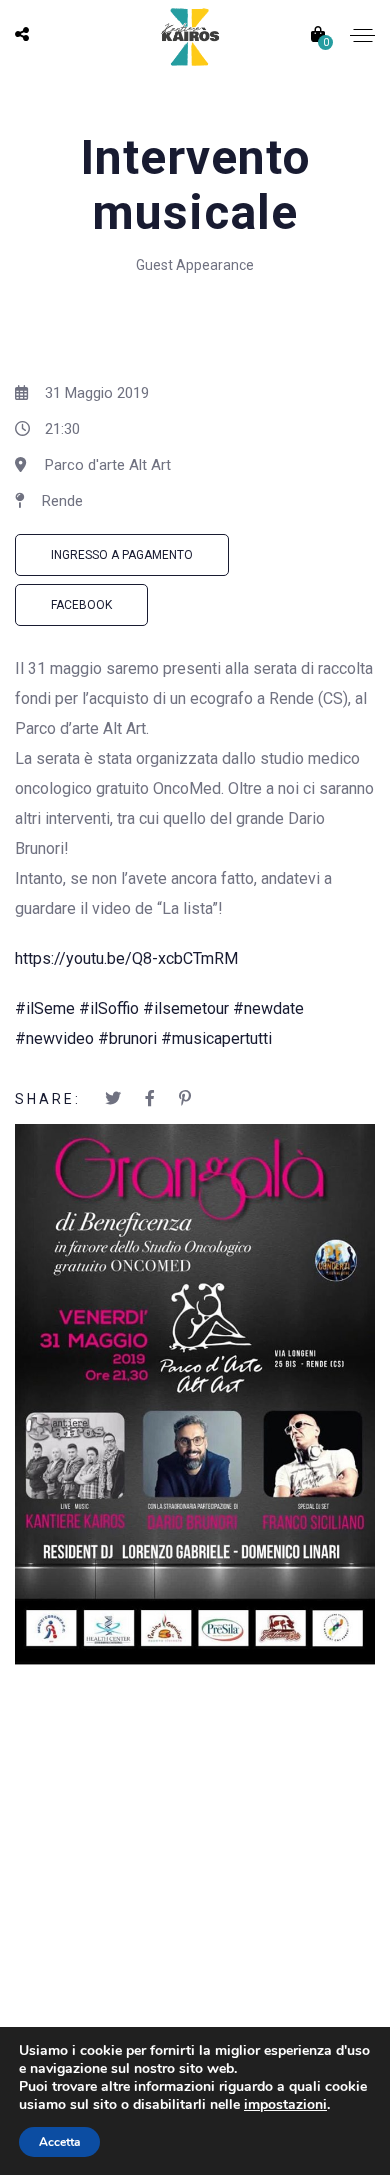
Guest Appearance (195, 265)
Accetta (59, 2142)
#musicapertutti (216, 1038)
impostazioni (285, 2105)
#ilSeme (45, 1008)
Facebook (81, 605)
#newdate (268, 1008)
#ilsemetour (186, 1008)
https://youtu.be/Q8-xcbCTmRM (126, 958)
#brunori (127, 1038)
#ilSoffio (109, 1008)
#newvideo (54, 1038)
